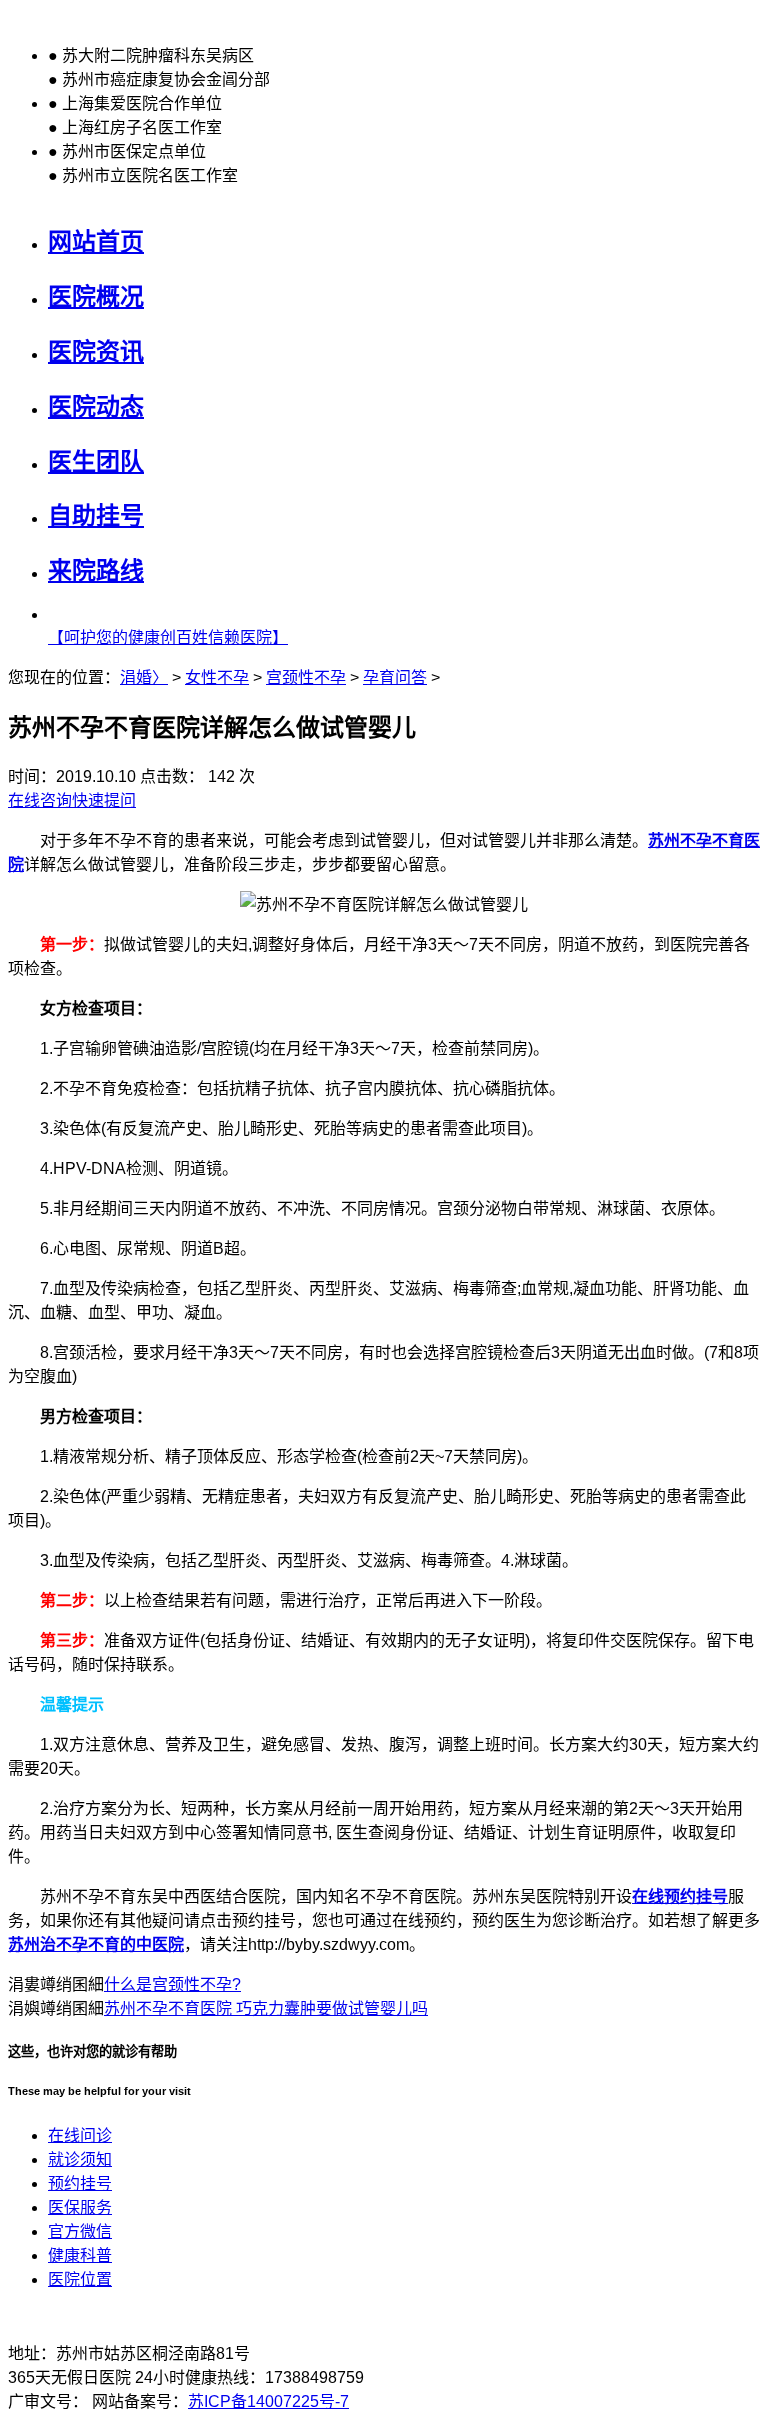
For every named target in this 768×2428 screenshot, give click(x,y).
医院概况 (96, 296)
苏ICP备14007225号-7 (268, 2401)
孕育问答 (395, 677)
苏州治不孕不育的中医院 (96, 1944)
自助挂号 (96, 515)
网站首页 (96, 241)
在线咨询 (40, 800)
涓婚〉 (144, 677)
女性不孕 (217, 677)
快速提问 (104, 800)
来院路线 (96, 570)
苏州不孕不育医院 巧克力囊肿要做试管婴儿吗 (266, 2008)
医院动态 (96, 406)
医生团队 (96, 461)
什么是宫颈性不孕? (172, 1984)
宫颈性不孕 (306, 677)
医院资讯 (96, 351)
